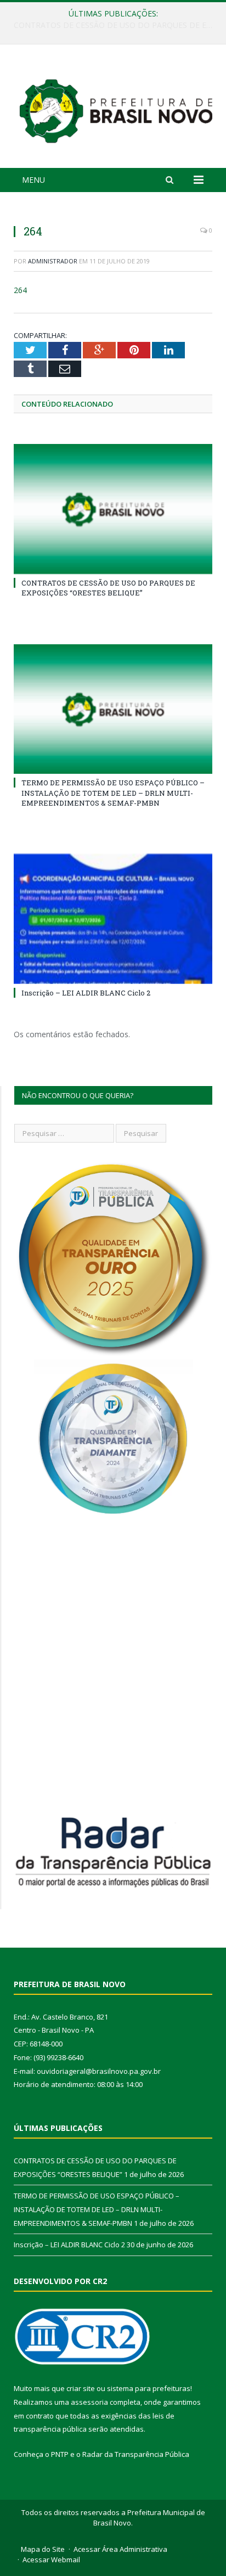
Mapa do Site (43, 2549)
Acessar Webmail (51, 2560)
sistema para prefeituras (149, 2388)
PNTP (60, 2454)
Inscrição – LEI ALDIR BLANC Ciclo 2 (86, 993)
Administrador (53, 261)
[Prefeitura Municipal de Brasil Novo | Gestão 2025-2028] (116, 108)
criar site (81, 2388)
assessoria (89, 2402)
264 (20, 290)
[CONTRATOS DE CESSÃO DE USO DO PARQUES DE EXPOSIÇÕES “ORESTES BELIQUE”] (113, 509)
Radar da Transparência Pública (136, 2454)
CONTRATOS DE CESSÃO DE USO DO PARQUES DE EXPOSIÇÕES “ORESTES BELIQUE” (108, 588)
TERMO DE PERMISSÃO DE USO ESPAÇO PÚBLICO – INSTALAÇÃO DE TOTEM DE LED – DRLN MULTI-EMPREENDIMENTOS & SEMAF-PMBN (116, 25)
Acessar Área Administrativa (120, 2549)
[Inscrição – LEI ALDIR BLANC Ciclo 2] (113, 919)
